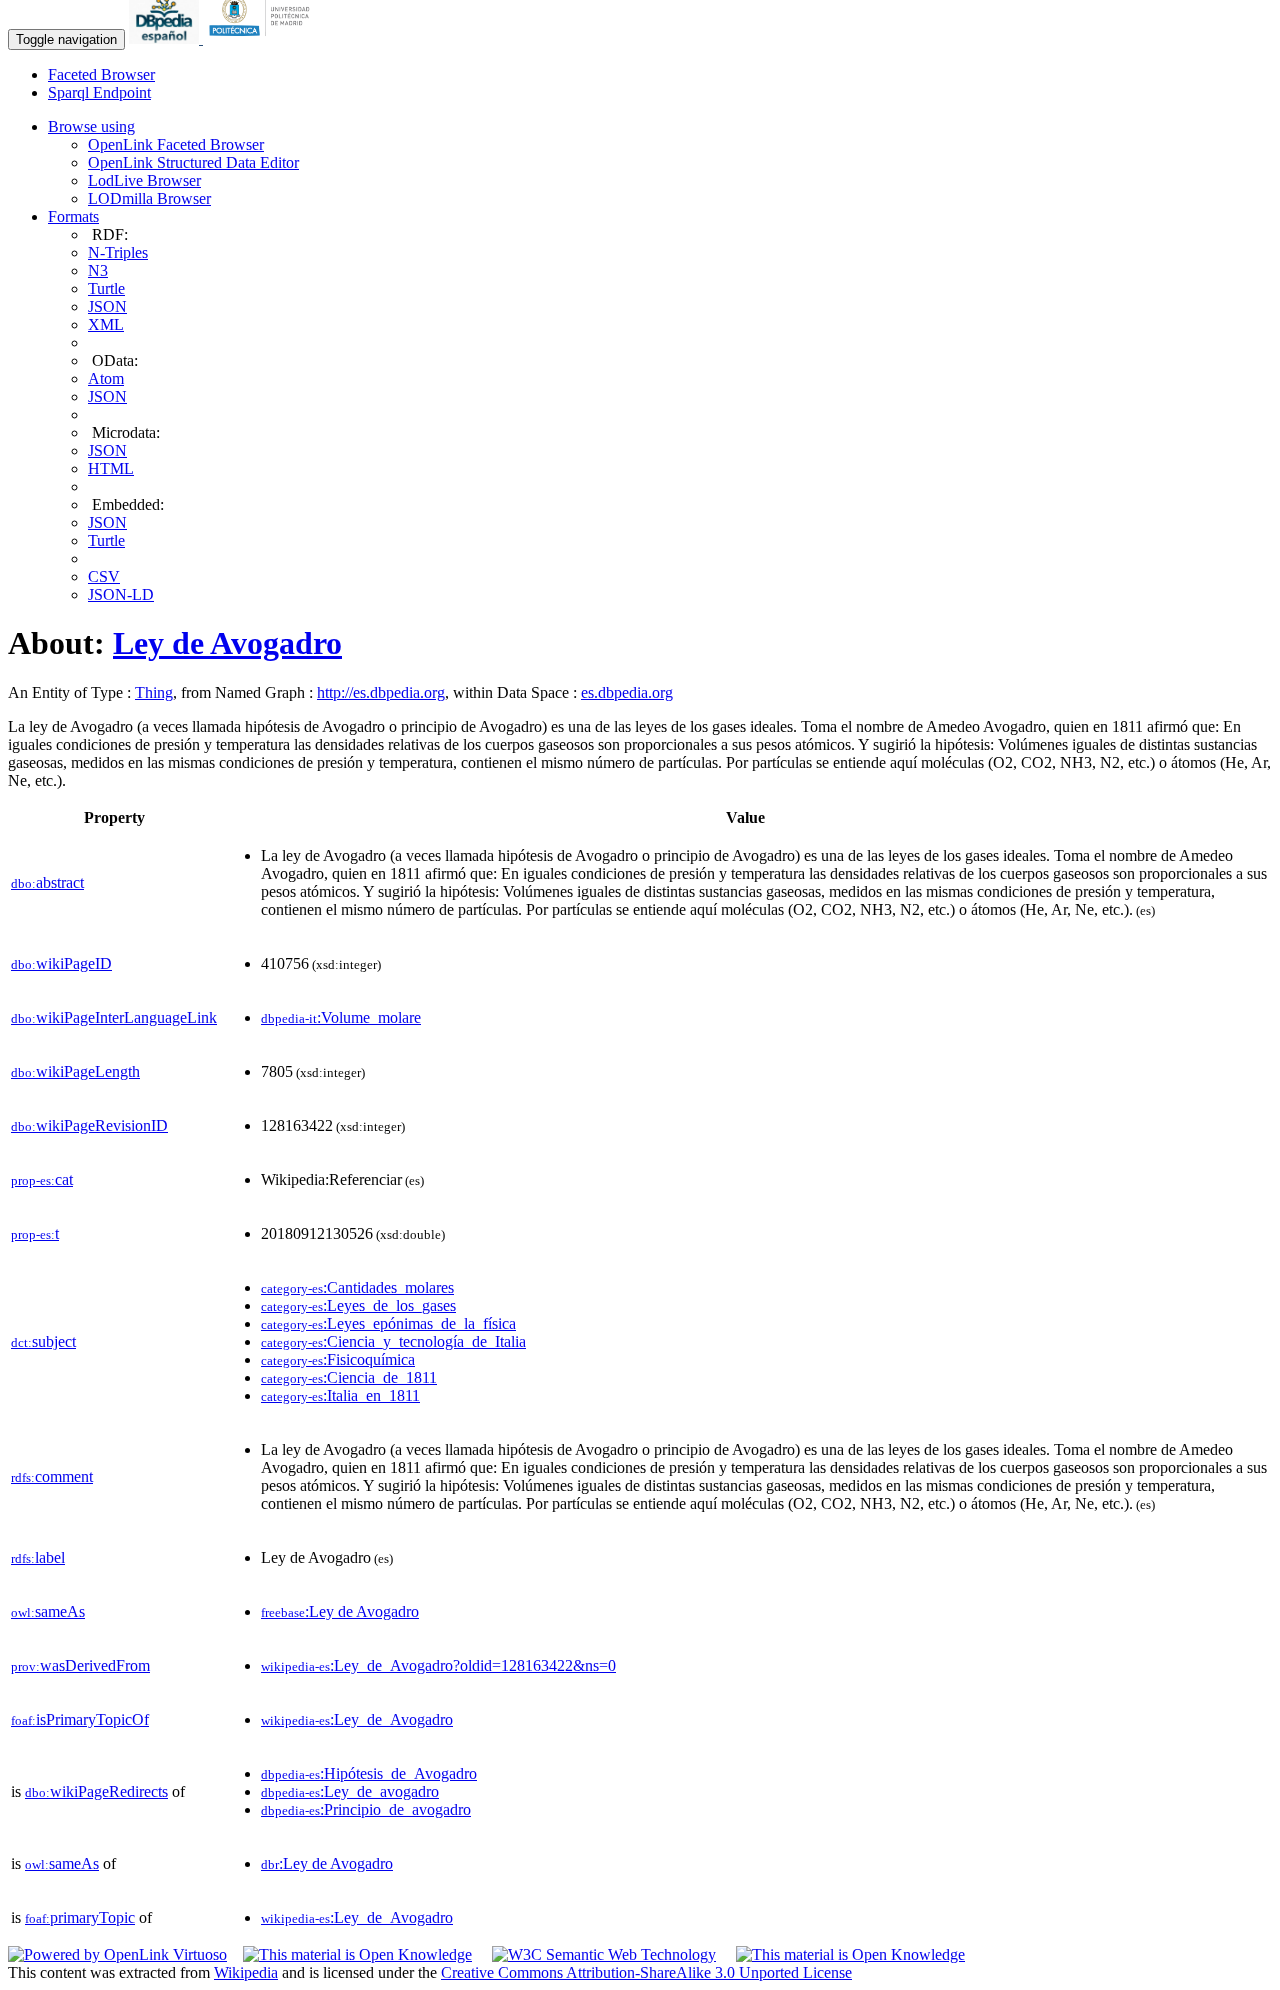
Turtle (106, 288)
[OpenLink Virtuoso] (117, 1954)
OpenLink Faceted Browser (176, 144)
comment (52, 1476)
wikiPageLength (75, 1071)
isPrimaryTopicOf (80, 1719)
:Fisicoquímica (338, 1359)
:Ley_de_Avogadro (357, 1719)
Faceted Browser (101, 74)
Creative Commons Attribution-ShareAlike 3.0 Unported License (646, 1972)
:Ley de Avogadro (340, 1611)
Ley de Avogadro (227, 643)
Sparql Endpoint (99, 92)
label (38, 1557)
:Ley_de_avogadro (350, 1791)
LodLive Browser (144, 180)
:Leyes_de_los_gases (358, 1305)
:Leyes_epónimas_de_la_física (388, 1323)
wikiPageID (61, 963)
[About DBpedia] (166, 38)
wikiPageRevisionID (89, 1125)
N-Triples (118, 252)
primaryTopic (80, 1917)
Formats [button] (73, 216)
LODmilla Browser (149, 198)
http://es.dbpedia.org (381, 692)
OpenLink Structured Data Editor (193, 162)
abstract (47, 882)
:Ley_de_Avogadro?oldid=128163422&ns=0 (438, 1665)
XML (106, 324)
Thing (154, 692)
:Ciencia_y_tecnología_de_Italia (393, 1341)
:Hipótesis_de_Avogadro (369, 1773)
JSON (107, 306)
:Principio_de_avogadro (366, 1809)
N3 (98, 270)
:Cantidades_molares (357, 1287)
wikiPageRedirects (96, 1791)
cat (42, 1179)
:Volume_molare (341, 1017)
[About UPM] (263, 38)
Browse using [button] (91, 126)
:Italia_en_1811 (340, 1395)
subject (43, 1341)
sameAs (48, 1611)
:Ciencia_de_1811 (349, 1377)
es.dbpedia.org (627, 692)
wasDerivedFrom (80, 1665)
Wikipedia (246, 1972)
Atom (106, 378)
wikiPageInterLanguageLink (114, 1017)
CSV (104, 576)
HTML (111, 468)
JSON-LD (121, 594)
